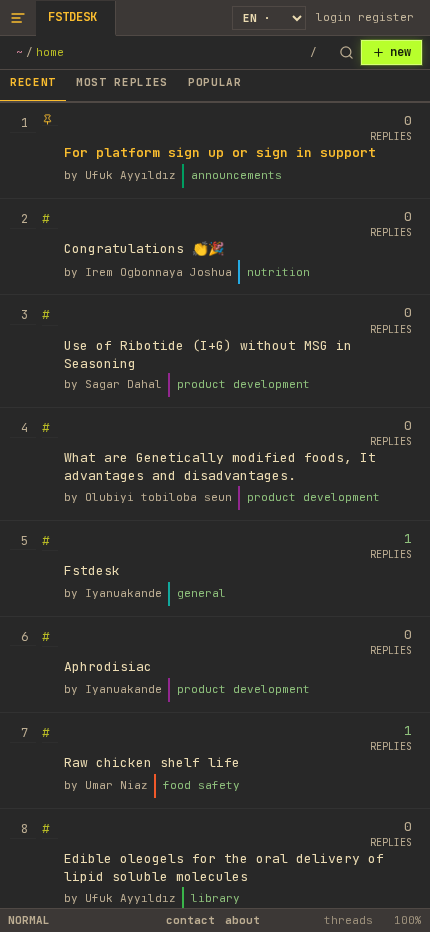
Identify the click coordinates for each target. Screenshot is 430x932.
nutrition (278, 272)
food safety (201, 785)
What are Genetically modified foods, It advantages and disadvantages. (220, 466)
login (333, 17)
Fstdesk (92, 570)
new (400, 52)
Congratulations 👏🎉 (144, 248)
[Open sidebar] (18, 17)
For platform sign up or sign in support (220, 152)
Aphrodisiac (108, 666)
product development (243, 384)
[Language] (269, 18)
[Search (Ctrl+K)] (346, 53)
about (242, 920)
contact (190, 920)
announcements (236, 175)
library (215, 898)
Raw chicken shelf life (152, 762)
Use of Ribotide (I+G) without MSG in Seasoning (208, 354)
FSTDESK (72, 17)
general (201, 593)
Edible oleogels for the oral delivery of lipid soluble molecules (224, 867)
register (386, 17)
